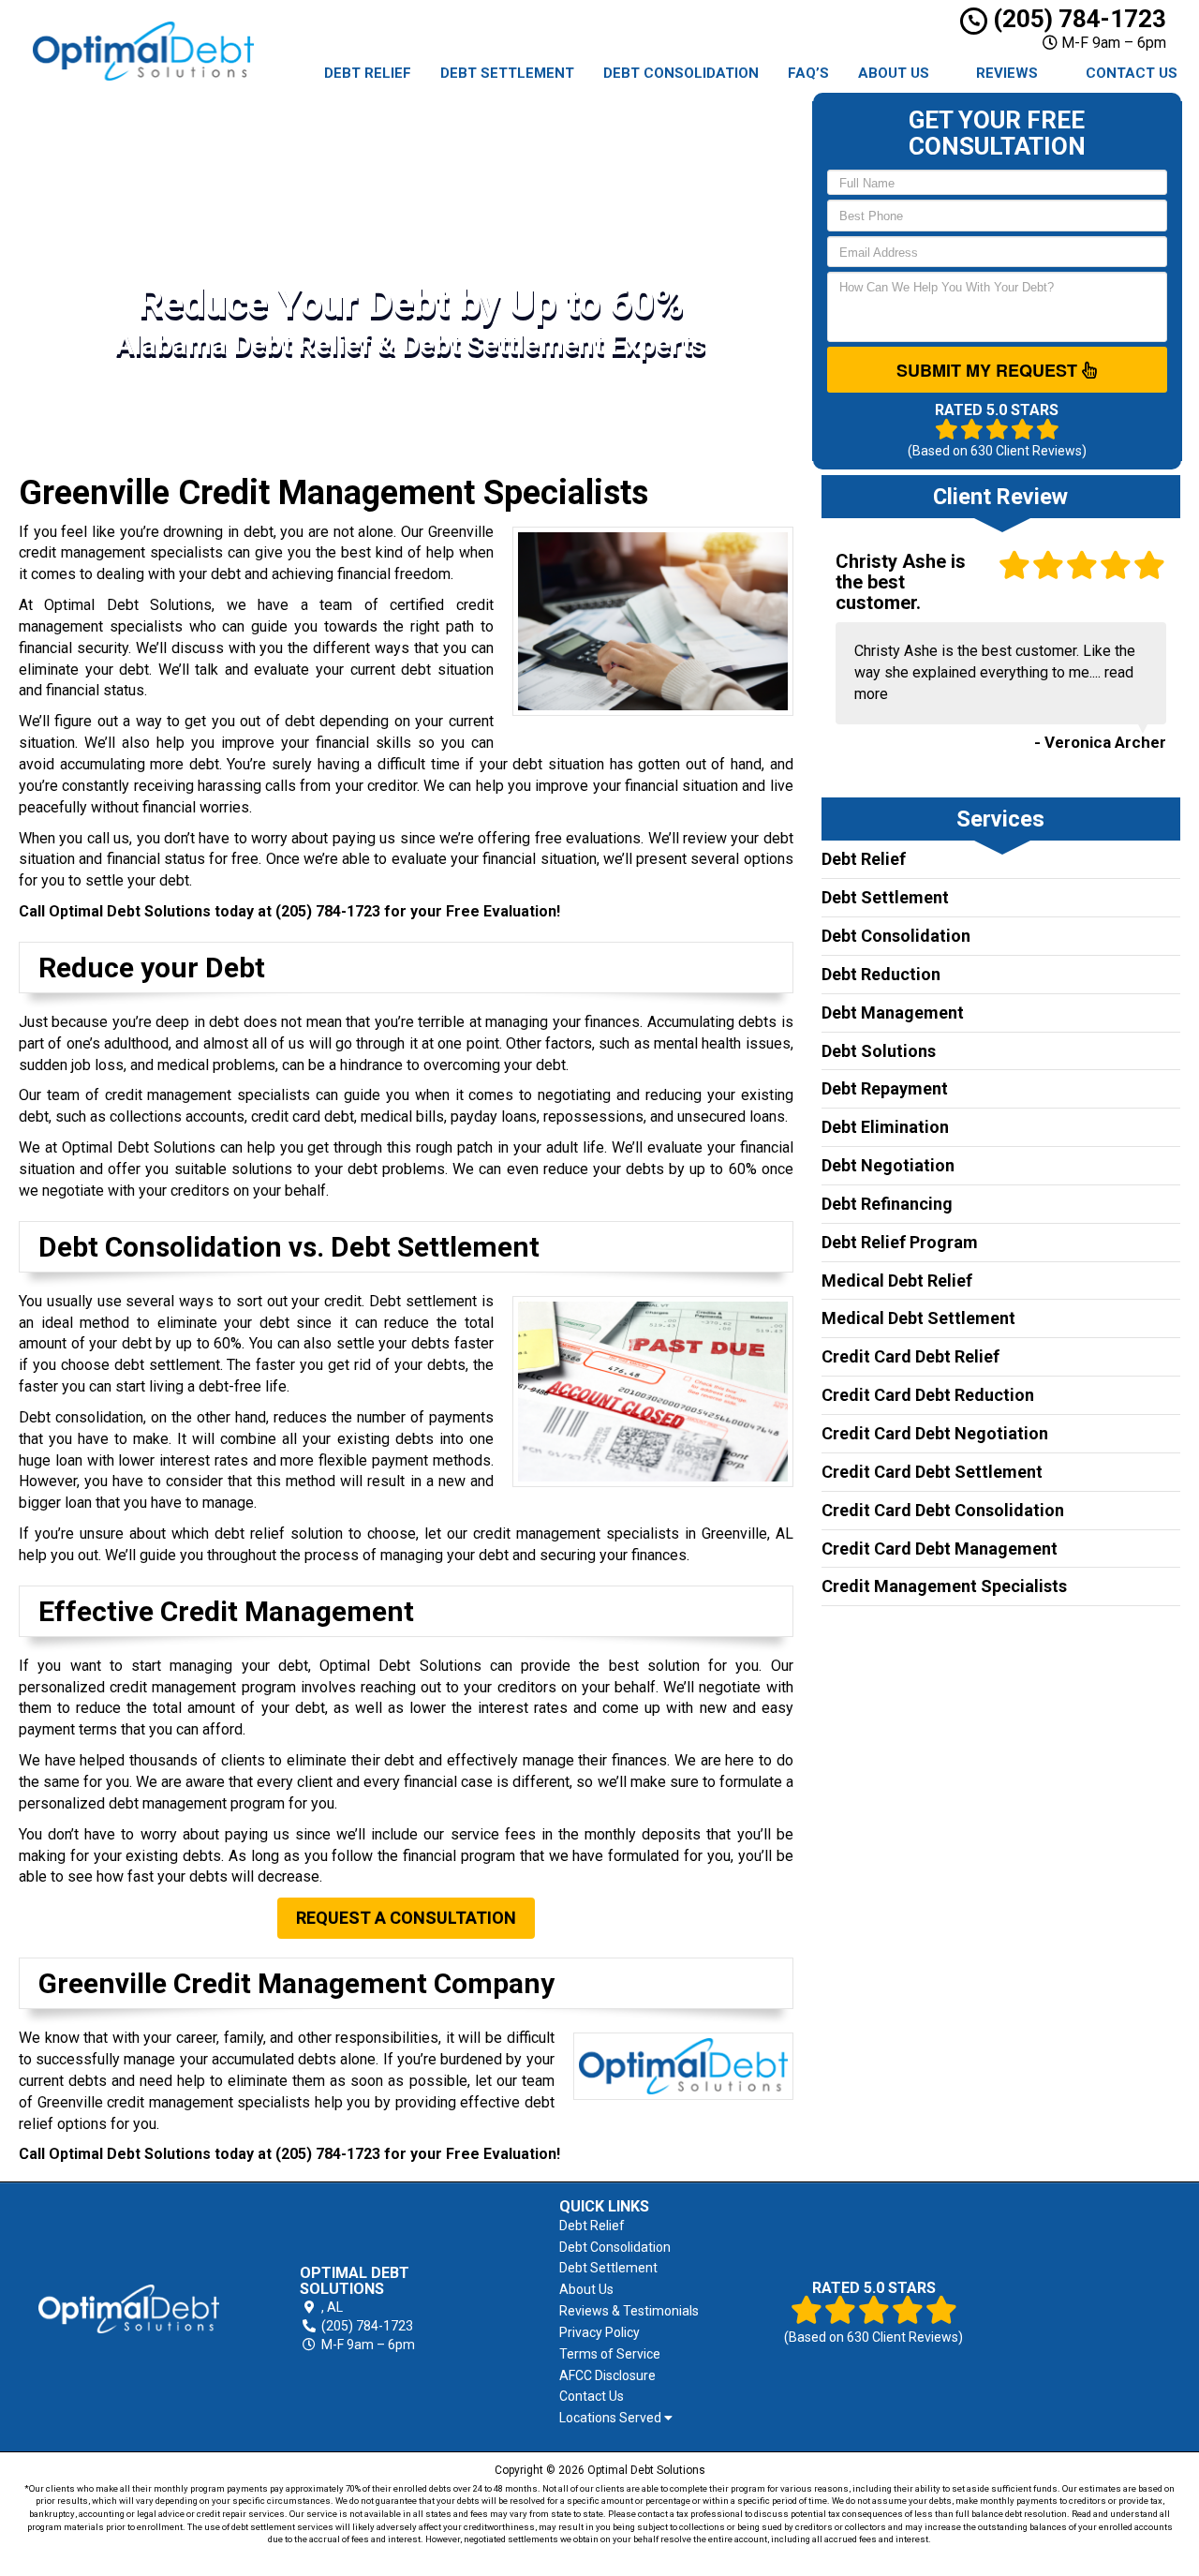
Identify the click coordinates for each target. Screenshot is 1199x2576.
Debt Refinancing (887, 1204)
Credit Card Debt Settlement (932, 1472)
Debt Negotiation (888, 1165)
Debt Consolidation (681, 73)
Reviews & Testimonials (629, 2311)
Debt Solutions (879, 1051)
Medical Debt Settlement (918, 1318)
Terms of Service (610, 2354)
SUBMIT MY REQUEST (989, 370)
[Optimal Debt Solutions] (129, 2309)
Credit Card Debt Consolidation (943, 1510)
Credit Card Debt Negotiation (935, 1433)
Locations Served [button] (612, 2418)
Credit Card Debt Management (940, 1549)
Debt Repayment (885, 1088)
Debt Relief (368, 73)
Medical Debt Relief (897, 1281)
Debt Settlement (507, 73)
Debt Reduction (881, 974)
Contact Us (1132, 73)
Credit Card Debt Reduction (928, 1395)
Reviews (1007, 73)
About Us (894, 73)
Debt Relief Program (900, 1242)
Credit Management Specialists (944, 1586)
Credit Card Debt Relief (910, 1356)
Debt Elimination (885, 1127)
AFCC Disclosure (607, 2375)
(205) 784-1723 (1077, 19)
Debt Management (893, 1013)
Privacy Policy (599, 2332)
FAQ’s (808, 73)
